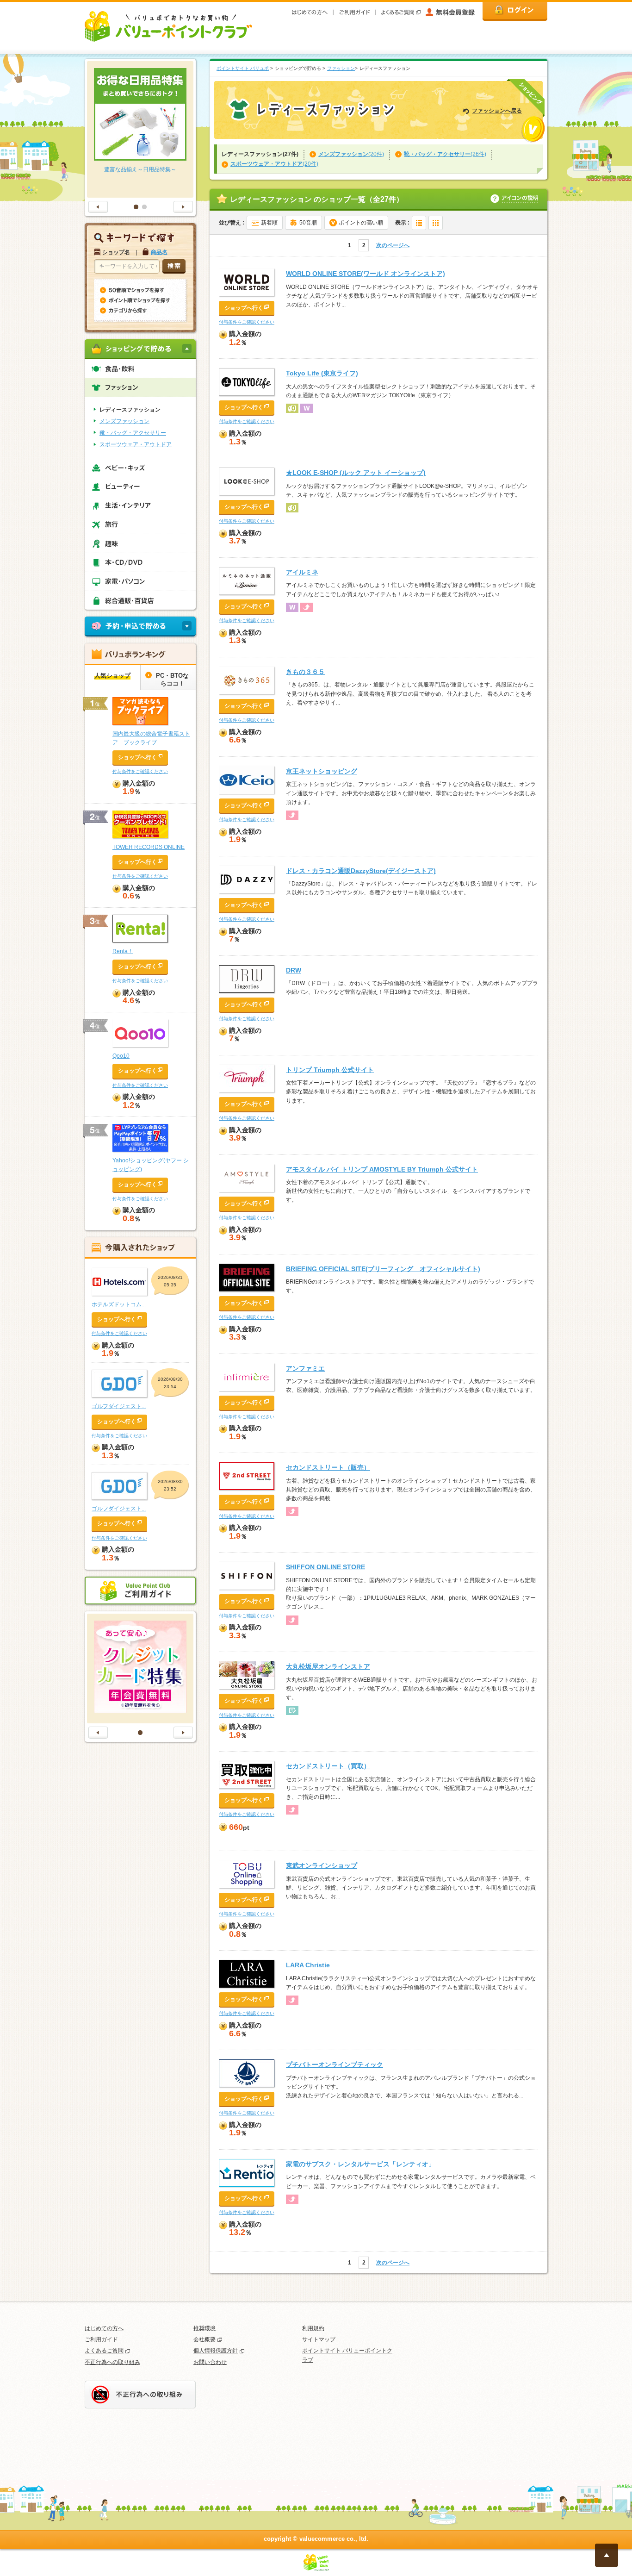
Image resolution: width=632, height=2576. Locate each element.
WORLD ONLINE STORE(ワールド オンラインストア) (366, 274)
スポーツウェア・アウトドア (136, 444)
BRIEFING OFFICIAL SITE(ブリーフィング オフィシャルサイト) (383, 1269)
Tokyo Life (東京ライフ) (322, 373)
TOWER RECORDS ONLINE (149, 847)
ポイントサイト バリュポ (243, 68)
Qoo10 (121, 1056)
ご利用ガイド (101, 2339)
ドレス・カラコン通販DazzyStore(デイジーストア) (361, 871)
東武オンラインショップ (322, 1865)
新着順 (269, 223)
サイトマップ (319, 2339)
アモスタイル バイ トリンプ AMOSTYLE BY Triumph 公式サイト (382, 1169)
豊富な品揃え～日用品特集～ (140, 169)
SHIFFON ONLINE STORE (325, 1567)
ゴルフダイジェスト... (119, 1406)
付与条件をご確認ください (247, 322)
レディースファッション (130, 410)
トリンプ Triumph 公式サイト (330, 1070)
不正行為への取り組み (112, 2362)
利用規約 (313, 2328)
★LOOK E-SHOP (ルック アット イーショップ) (356, 473)
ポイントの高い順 (361, 223)
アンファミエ (305, 1368)
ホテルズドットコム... (119, 1304)
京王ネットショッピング (322, 771)
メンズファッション (124, 421)
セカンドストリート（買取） (328, 1766)
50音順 (308, 223)
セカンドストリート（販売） (328, 1467)
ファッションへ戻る (497, 111)
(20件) (351, 154)
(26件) (445, 154)
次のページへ (393, 245)
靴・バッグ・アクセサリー (133, 433)
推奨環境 (204, 2328)
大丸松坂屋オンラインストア (328, 1666)
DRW (294, 970)
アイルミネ (302, 572)
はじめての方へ (104, 2328)
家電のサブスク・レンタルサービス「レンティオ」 (360, 2164)
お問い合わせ (210, 2362)
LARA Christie (308, 1965)
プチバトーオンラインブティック (335, 2065)
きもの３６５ (305, 672)
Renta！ (123, 951)
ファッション (341, 68)
